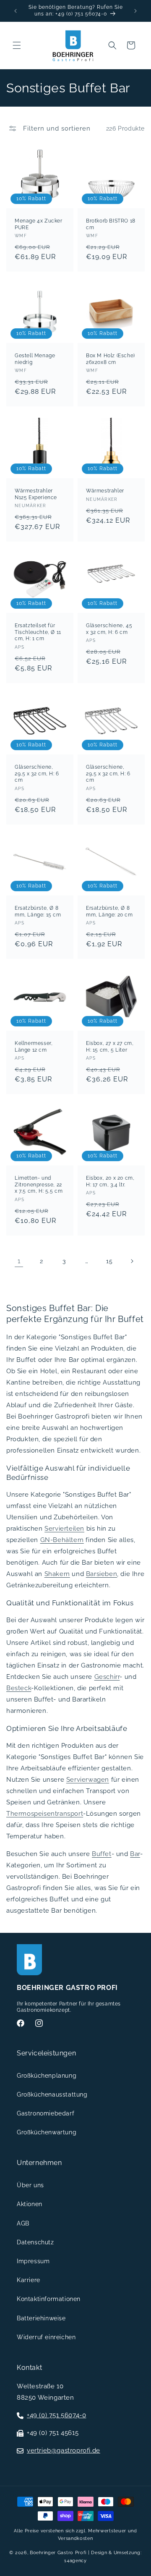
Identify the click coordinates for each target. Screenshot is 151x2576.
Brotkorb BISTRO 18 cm (111, 224)
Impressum (33, 2261)
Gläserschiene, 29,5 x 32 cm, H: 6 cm (37, 774)
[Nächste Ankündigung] (135, 11)
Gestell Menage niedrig (35, 359)
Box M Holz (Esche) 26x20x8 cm (111, 359)
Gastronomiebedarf (46, 2113)
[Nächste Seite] (132, 1261)
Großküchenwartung (47, 2132)
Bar (135, 1854)
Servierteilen (64, 1529)
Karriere (29, 2280)
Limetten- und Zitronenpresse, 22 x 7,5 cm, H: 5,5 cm (39, 1185)
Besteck (19, 1688)
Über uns (30, 2185)
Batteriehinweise (41, 2318)
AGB (23, 2223)
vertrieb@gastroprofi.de (64, 2450)
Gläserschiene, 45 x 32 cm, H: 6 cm (109, 629)
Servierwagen (88, 1780)
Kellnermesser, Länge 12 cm (34, 1047)
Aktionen (30, 2204)
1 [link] (19, 1261)
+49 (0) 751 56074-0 (56, 2415)
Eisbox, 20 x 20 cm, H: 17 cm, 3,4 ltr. (110, 1181)
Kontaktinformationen (49, 2299)
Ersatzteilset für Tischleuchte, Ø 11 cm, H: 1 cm (38, 632)
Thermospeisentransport (45, 1814)
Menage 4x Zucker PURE (39, 224)
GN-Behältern (62, 1540)
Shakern (57, 1574)
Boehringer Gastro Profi (58, 2553)
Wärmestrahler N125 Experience (36, 494)
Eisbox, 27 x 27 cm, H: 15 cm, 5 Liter (110, 1047)
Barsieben (102, 1574)
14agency (75, 2561)
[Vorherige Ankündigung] (16, 11)
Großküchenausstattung (52, 2094)
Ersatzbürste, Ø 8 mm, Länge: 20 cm (109, 911)
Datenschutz (35, 2242)
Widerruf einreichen (46, 2337)
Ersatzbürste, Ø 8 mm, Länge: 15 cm (38, 911)
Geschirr (107, 1677)
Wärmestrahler (105, 491)
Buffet (102, 1854)
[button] (17, 45)
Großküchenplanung (47, 2076)
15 (109, 1261)
